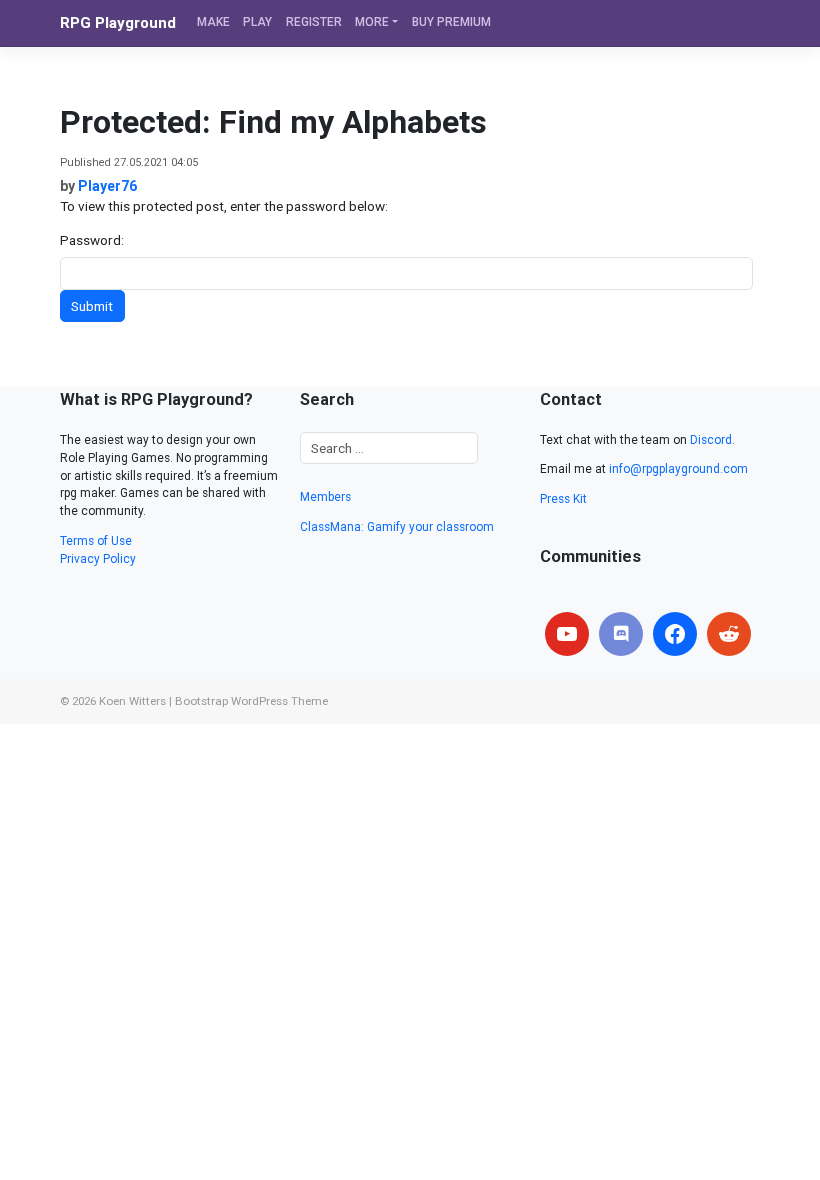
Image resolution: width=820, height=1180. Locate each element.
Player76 (107, 186)
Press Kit (563, 499)
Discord (711, 440)
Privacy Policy (98, 559)
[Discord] (621, 634)
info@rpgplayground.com (678, 469)
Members (325, 497)
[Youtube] (567, 634)
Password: (92, 240)
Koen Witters (132, 701)
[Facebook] (675, 634)
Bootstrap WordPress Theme (251, 701)
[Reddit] (729, 634)
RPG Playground (118, 23)
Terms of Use (96, 541)
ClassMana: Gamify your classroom (397, 527)
